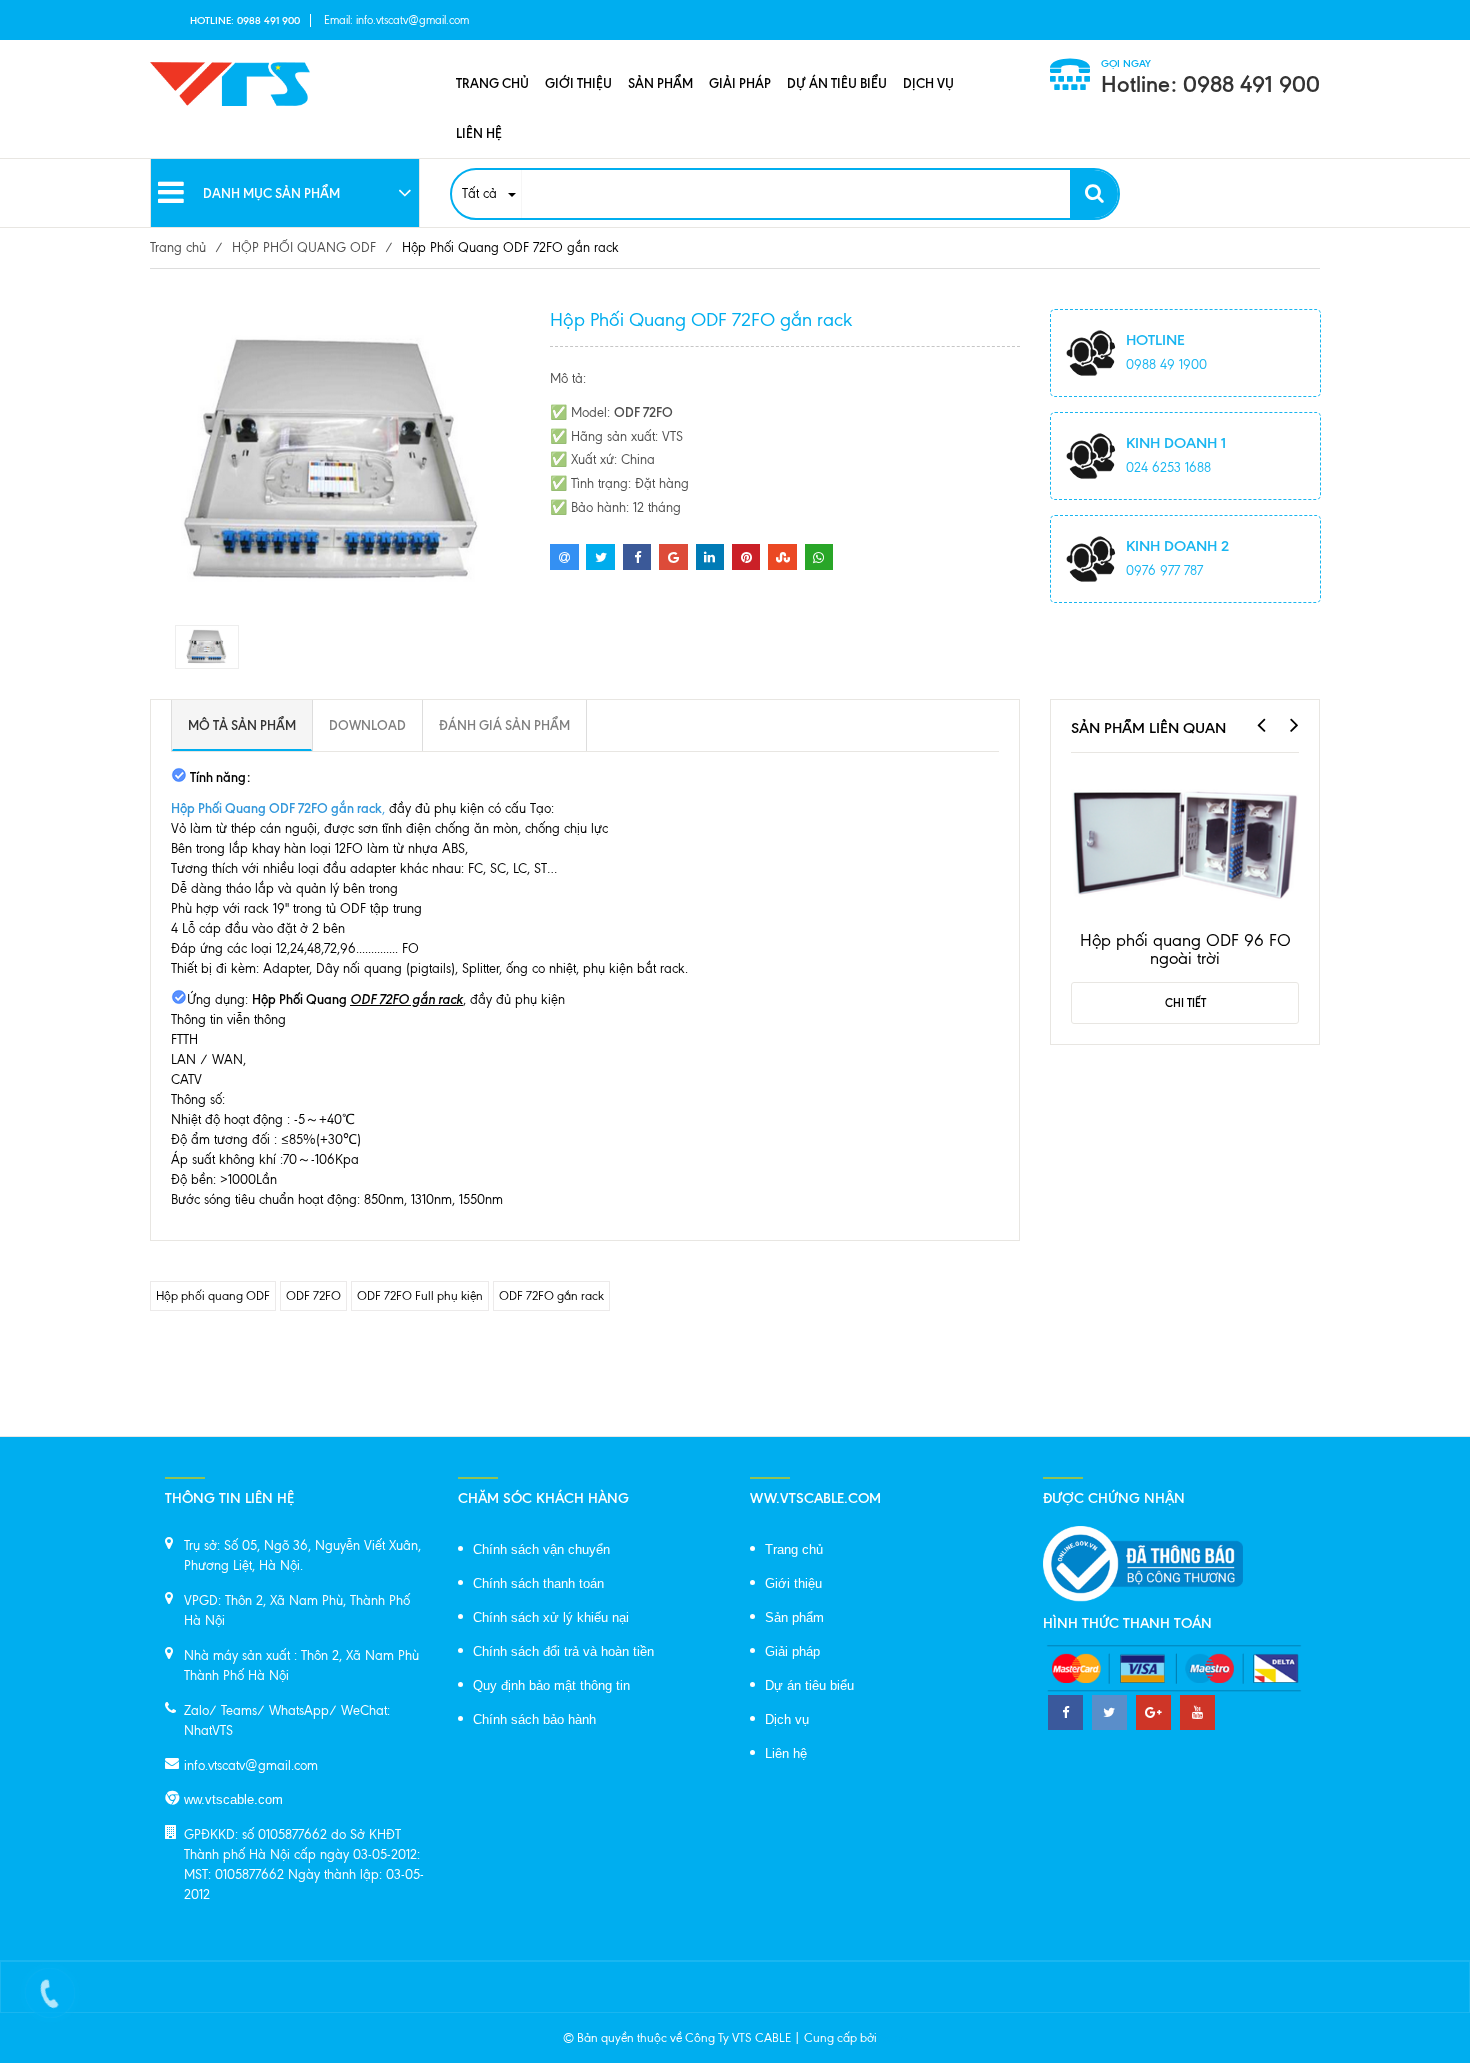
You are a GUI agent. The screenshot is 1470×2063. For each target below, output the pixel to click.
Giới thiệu (578, 83)
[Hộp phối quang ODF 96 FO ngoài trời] (1185, 840)
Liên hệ (479, 133)
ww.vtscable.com (233, 1799)
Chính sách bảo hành (534, 1719)
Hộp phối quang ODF (213, 1296)
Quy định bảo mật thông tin (551, 1685)
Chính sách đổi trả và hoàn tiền (563, 1651)
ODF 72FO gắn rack (551, 1296)
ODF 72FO (313, 1296)
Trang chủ (492, 83)
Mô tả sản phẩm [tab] (242, 725)
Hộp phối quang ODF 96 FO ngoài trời (1185, 949)
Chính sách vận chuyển (541, 1549)
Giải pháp (740, 83)
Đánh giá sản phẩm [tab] (504, 725)
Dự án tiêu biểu (837, 83)
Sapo (894, 2038)
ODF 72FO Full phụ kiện (420, 1296)
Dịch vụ (928, 83)
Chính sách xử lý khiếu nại (551, 1617)
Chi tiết (1185, 1003)
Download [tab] (367, 725)
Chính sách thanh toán (538, 1583)
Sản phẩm (660, 83)
